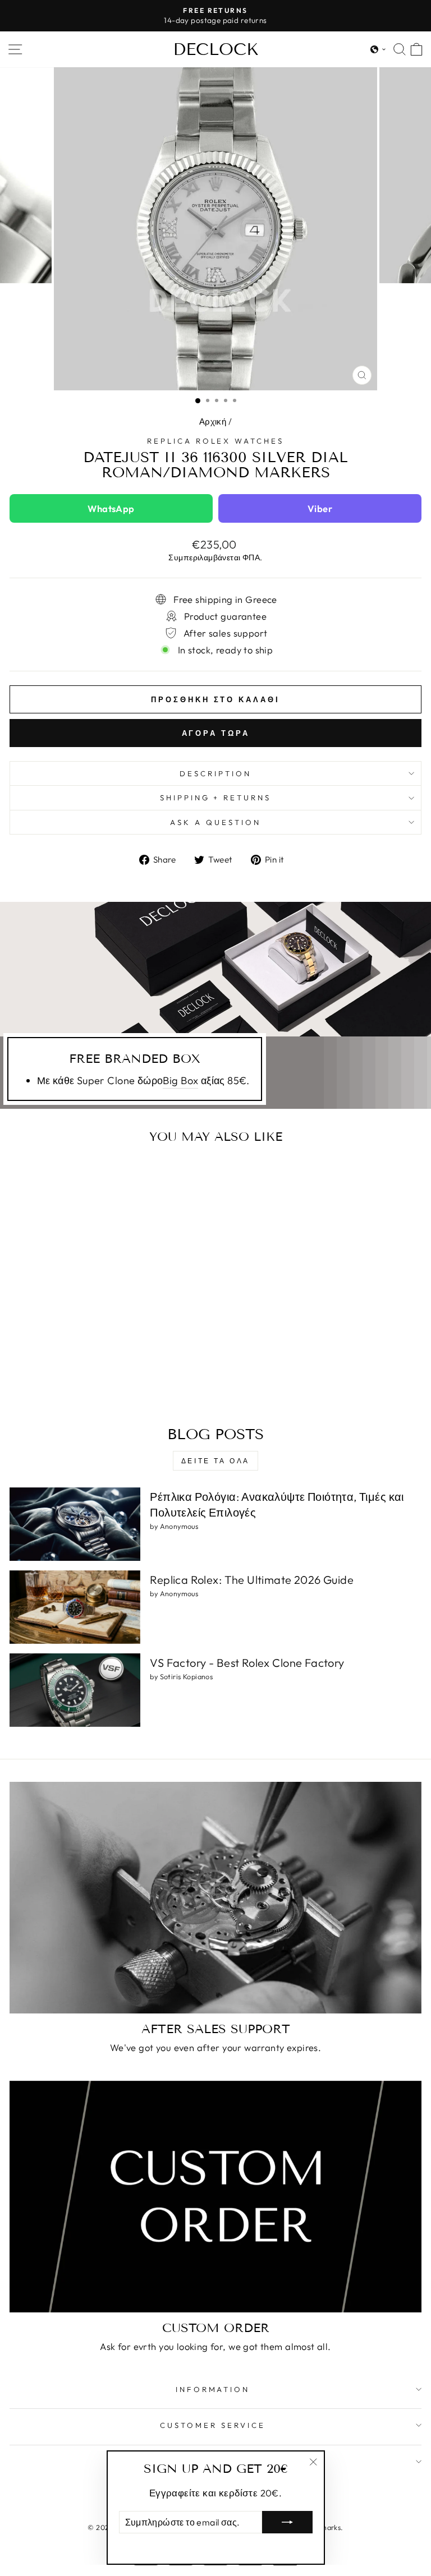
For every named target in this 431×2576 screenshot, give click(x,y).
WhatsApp (111, 508)
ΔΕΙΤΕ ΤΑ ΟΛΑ (215, 1461)
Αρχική (213, 421)
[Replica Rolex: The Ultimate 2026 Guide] (75, 1607)
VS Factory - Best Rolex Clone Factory (247, 1663)
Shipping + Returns (216, 798)
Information (213, 2389)
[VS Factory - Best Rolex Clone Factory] (75, 1690)
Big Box (180, 1080)
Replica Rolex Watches (215, 441)
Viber (320, 508)
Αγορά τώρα (216, 733)
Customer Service (213, 2425)
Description (215, 773)
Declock (216, 49)
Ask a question (215, 822)
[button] (378, 49)
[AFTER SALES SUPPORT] (215, 1898)
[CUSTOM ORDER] (215, 2197)
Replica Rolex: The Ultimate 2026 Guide (252, 1580)
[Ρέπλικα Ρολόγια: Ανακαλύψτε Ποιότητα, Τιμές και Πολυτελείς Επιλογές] (75, 1524)
